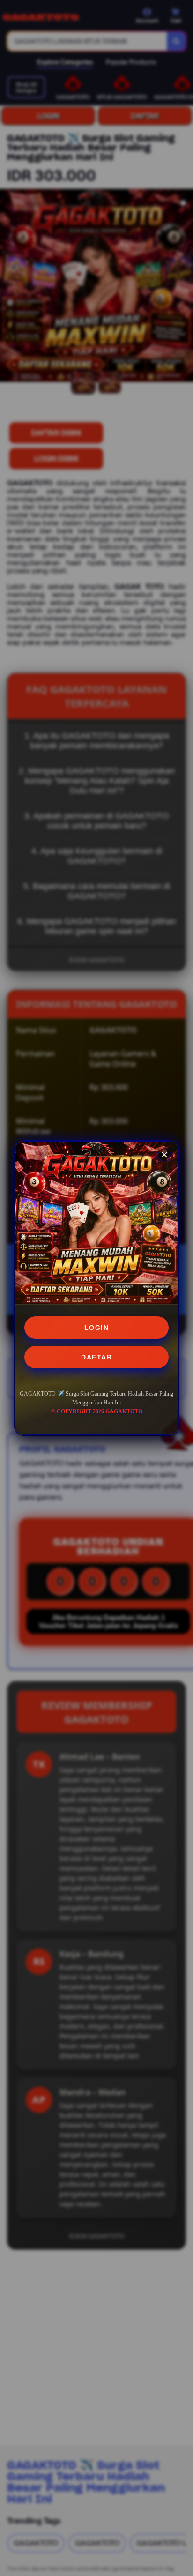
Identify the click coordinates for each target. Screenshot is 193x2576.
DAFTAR (96, 1357)
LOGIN (97, 1328)
